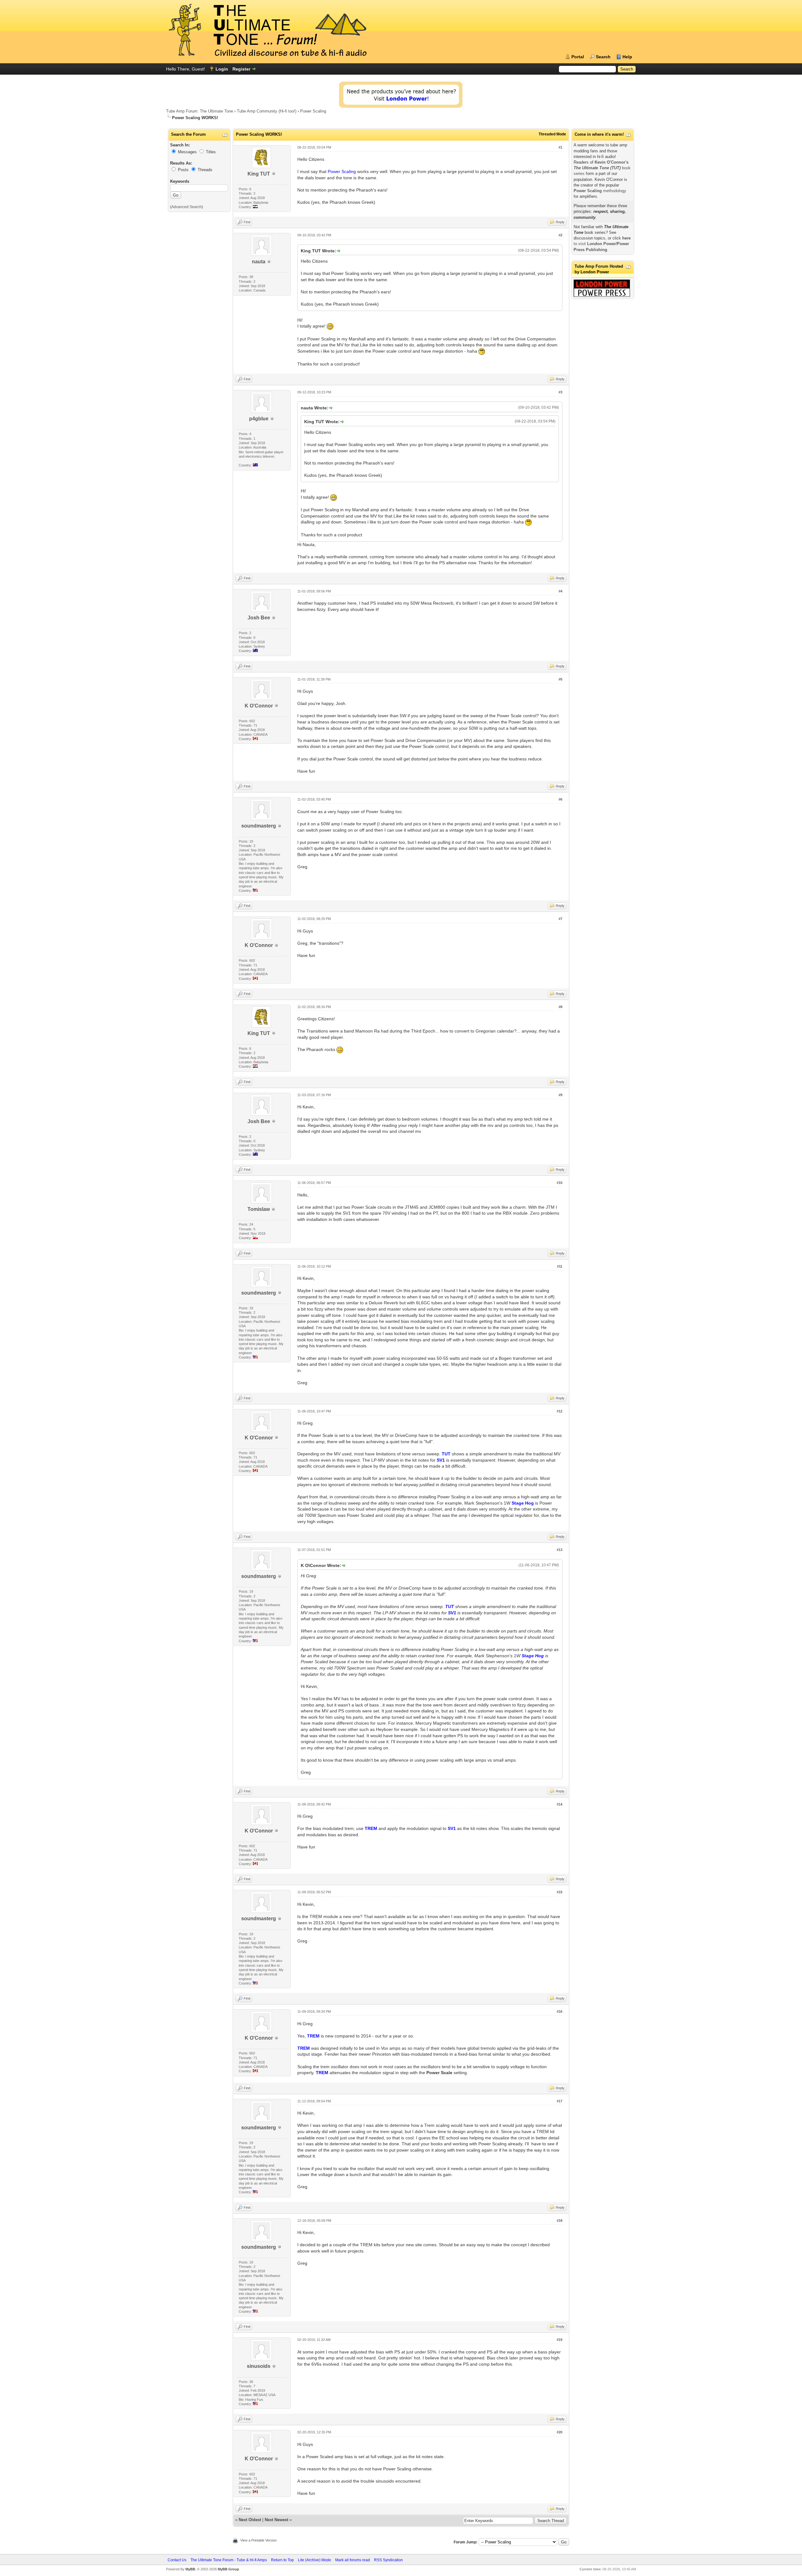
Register (241, 69)
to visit (602, 244)
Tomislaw (259, 1209)
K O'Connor (259, 706)
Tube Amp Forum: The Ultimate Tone (200, 111)
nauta (259, 262)
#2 (560, 235)
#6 (560, 799)
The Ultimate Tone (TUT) (597, 168)
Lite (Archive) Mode (315, 2560)
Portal (578, 57)
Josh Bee (259, 618)
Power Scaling (313, 111)
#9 (560, 1095)
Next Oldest (250, 2520)
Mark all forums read (353, 2560)
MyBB (190, 2569)
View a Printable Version (258, 2540)
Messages (187, 152)
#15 (560, 1892)
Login (222, 69)
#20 (560, 2432)
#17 (560, 2101)
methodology (600, 191)
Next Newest (276, 2520)
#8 (560, 1007)
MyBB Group (228, 2569)
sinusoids (259, 2366)
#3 (560, 392)
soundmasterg (259, 826)
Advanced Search (187, 207)
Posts (183, 170)
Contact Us (177, 2560)
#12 (560, 1411)
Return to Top (282, 2560)
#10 (560, 1183)
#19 (560, 2340)
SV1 (441, 1460)
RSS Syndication (388, 2560)
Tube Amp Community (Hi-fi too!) (267, 111)
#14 (560, 1804)
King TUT (259, 174)
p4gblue (259, 419)
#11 (560, 1266)
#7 (560, 919)
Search (603, 57)
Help (627, 57)
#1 (560, 147)
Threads (205, 170)
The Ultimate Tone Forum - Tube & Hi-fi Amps (229, 2560)
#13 (560, 1550)
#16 (560, 2011)
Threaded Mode (552, 134)
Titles (211, 152)
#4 (560, 591)
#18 (560, 2221)
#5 (560, 679)
